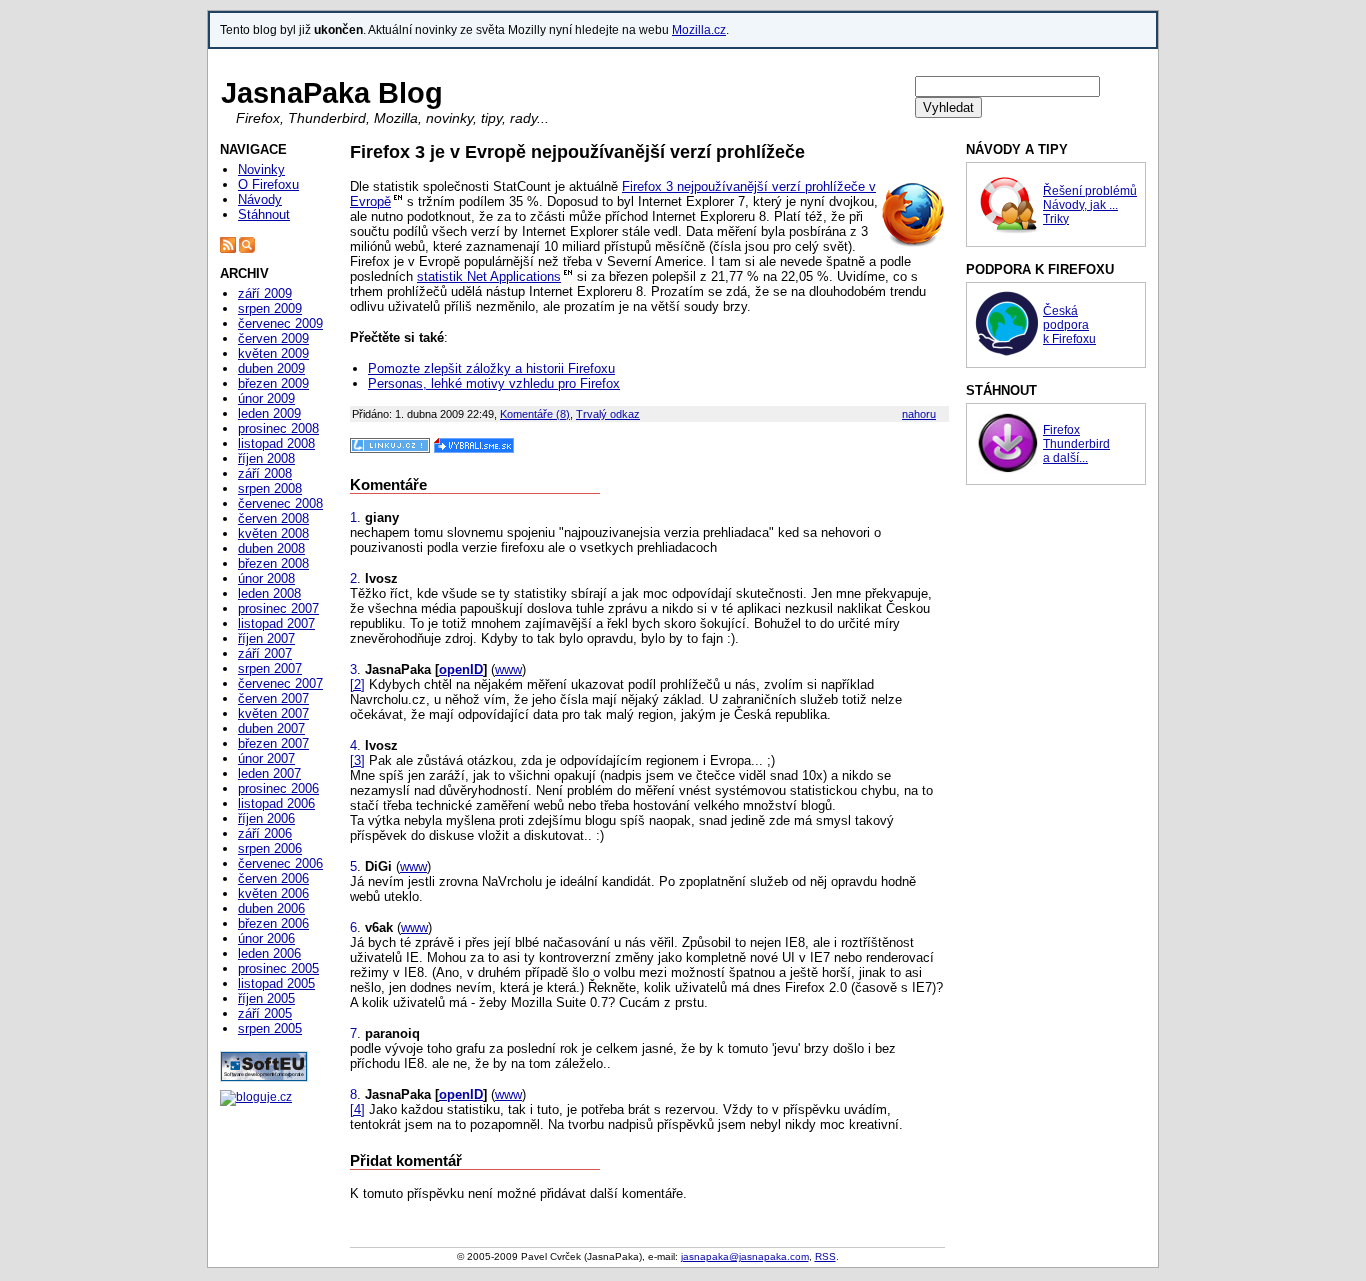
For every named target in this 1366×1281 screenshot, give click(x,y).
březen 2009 (273, 383)
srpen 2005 (270, 1028)
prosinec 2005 (278, 968)
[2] (357, 684)
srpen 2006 (270, 848)
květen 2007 (273, 713)
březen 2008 (273, 563)
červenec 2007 (280, 683)
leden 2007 (269, 773)
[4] (357, 1109)
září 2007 (265, 653)
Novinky (261, 169)
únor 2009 (266, 398)
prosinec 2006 (278, 788)
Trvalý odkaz (608, 414)
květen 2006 (273, 893)
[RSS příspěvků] (228, 249)
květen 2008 (273, 533)
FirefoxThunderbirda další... (1076, 444)
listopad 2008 (276, 443)
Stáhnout (264, 214)
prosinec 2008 (278, 428)
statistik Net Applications (489, 276)
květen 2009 (273, 353)
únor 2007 (266, 758)
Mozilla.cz (699, 30)
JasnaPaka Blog (332, 93)
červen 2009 (273, 338)
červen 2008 (273, 518)
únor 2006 (266, 938)
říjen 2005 (266, 998)
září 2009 (265, 293)
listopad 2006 (276, 803)
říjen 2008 (266, 458)
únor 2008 (266, 578)
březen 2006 (273, 923)
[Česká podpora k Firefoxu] (1007, 352)
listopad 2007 (276, 623)
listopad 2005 (276, 983)
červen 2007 (273, 698)
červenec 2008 (280, 503)
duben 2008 (271, 548)
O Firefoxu (268, 184)
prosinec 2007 (278, 608)
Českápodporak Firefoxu (1069, 325)
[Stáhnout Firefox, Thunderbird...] (1007, 469)
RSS (825, 1256)
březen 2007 (273, 743)
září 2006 (265, 833)
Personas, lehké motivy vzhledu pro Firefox (494, 383)
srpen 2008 (270, 488)
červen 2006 (273, 878)
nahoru (919, 414)
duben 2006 (271, 908)
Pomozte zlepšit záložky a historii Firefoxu (491, 368)
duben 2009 (271, 368)
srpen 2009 (270, 308)
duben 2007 (271, 728)
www (508, 669)
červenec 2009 (280, 323)
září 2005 (265, 1013)
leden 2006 (269, 953)
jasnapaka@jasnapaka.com (745, 1256)
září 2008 (265, 473)
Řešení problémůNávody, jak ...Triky (1090, 205)
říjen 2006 (266, 818)
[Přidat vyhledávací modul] (247, 249)
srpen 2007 (270, 668)
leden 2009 (269, 413)
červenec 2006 (280, 863)
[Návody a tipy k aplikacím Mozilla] (1007, 231)
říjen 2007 (266, 638)
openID (461, 669)
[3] (357, 760)
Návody (260, 199)
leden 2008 (269, 593)
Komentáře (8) (535, 414)
